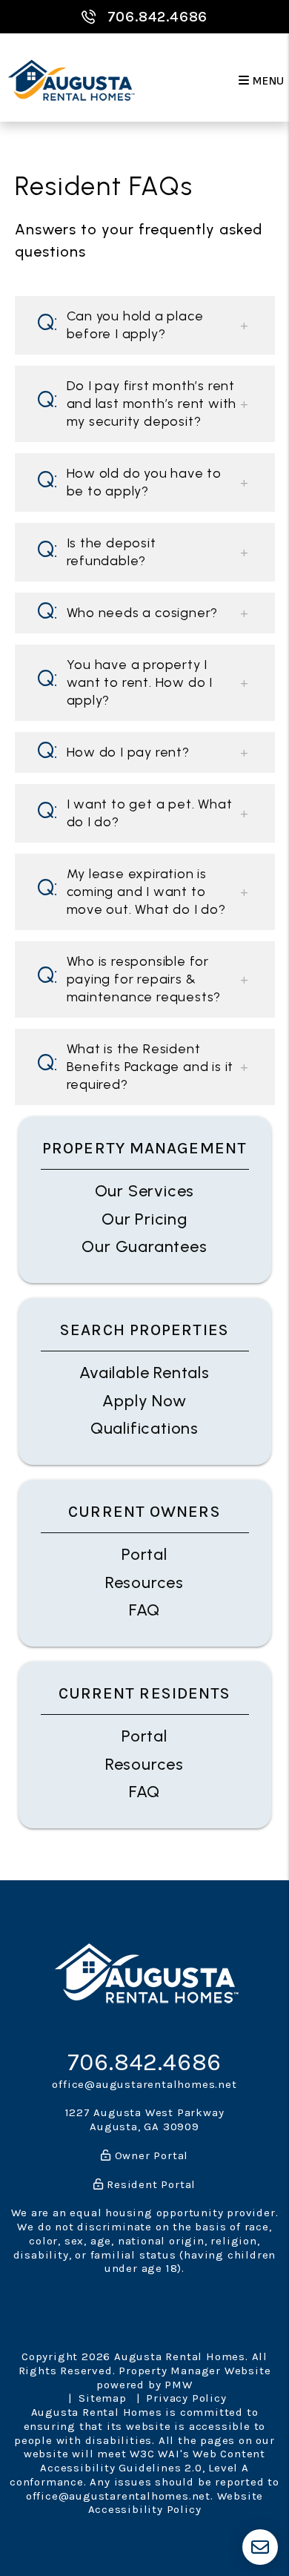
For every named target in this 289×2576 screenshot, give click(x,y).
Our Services (145, 1191)
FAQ (144, 1610)
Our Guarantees (144, 1246)
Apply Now (144, 1401)
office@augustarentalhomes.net (144, 2084)
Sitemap (103, 2398)
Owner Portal (150, 2155)
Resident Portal (150, 2184)
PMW (178, 2385)
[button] (145, 325)
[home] (70, 81)
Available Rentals (144, 1373)
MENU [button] (267, 81)
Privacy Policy (186, 2398)
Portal (144, 1554)
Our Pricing (144, 1219)
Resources (144, 1582)
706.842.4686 (158, 17)
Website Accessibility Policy (176, 2503)
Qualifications (144, 1428)
